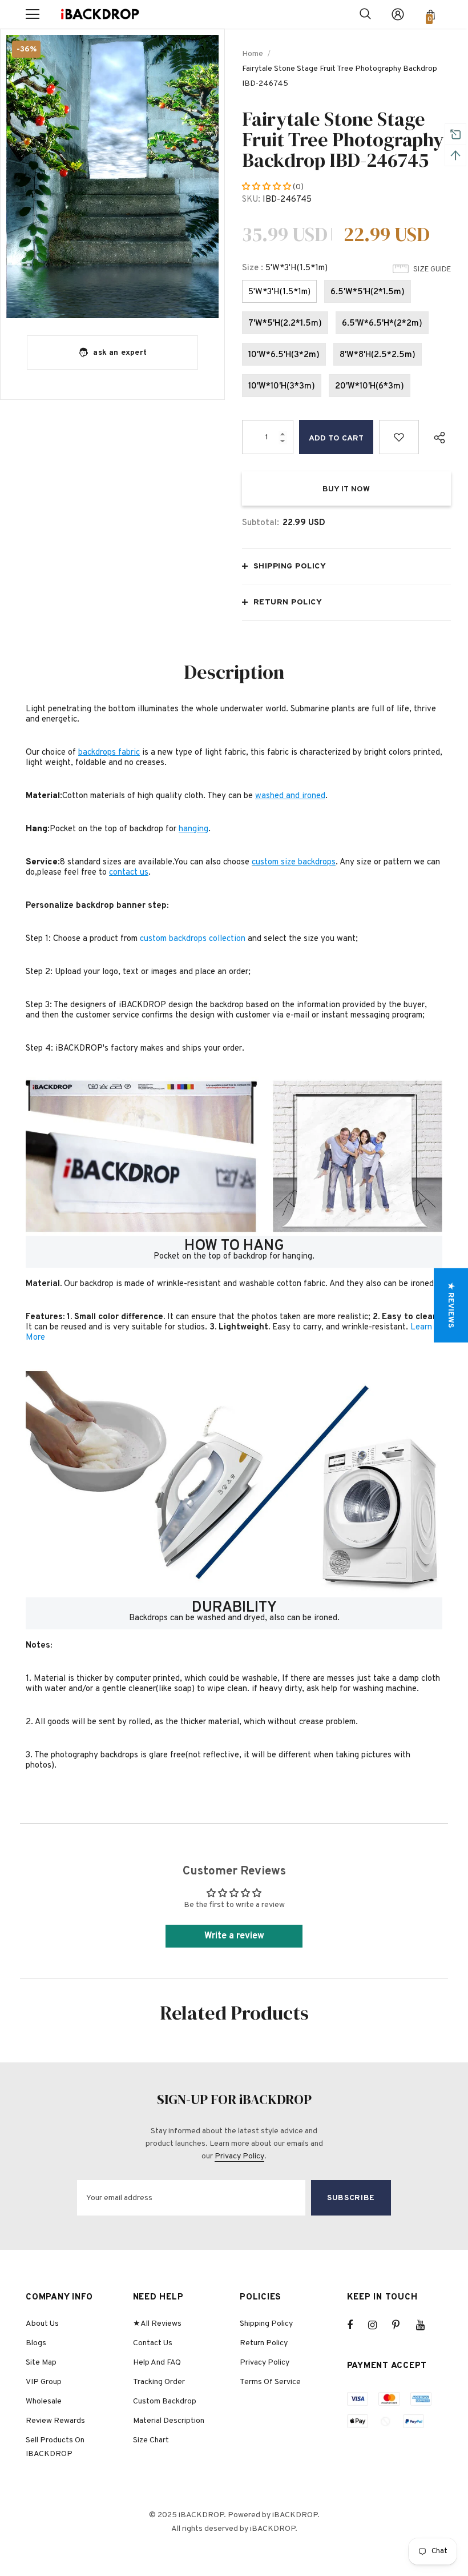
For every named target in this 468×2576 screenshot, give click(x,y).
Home (253, 54)
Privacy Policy (239, 2156)
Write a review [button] (234, 1936)
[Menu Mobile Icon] (33, 14)
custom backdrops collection (193, 939)
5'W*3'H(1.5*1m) (279, 292)
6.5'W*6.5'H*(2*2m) (382, 324)
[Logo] (100, 15)
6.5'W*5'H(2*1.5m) (368, 292)
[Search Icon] (365, 14)
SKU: (251, 200)
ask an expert (120, 353)
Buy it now (346, 489)
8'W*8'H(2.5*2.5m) (378, 355)
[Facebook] (357, 2325)
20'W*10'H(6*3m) (370, 386)
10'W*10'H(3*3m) (282, 386)
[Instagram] (378, 2325)
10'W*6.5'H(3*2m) (284, 355)
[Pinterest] (402, 2325)
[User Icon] (398, 14)
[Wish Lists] (399, 437)
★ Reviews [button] (451, 1305)
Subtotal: (261, 523)
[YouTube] (426, 2325)
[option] (112, 177)
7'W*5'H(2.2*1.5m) (285, 324)
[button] (267, 187)
